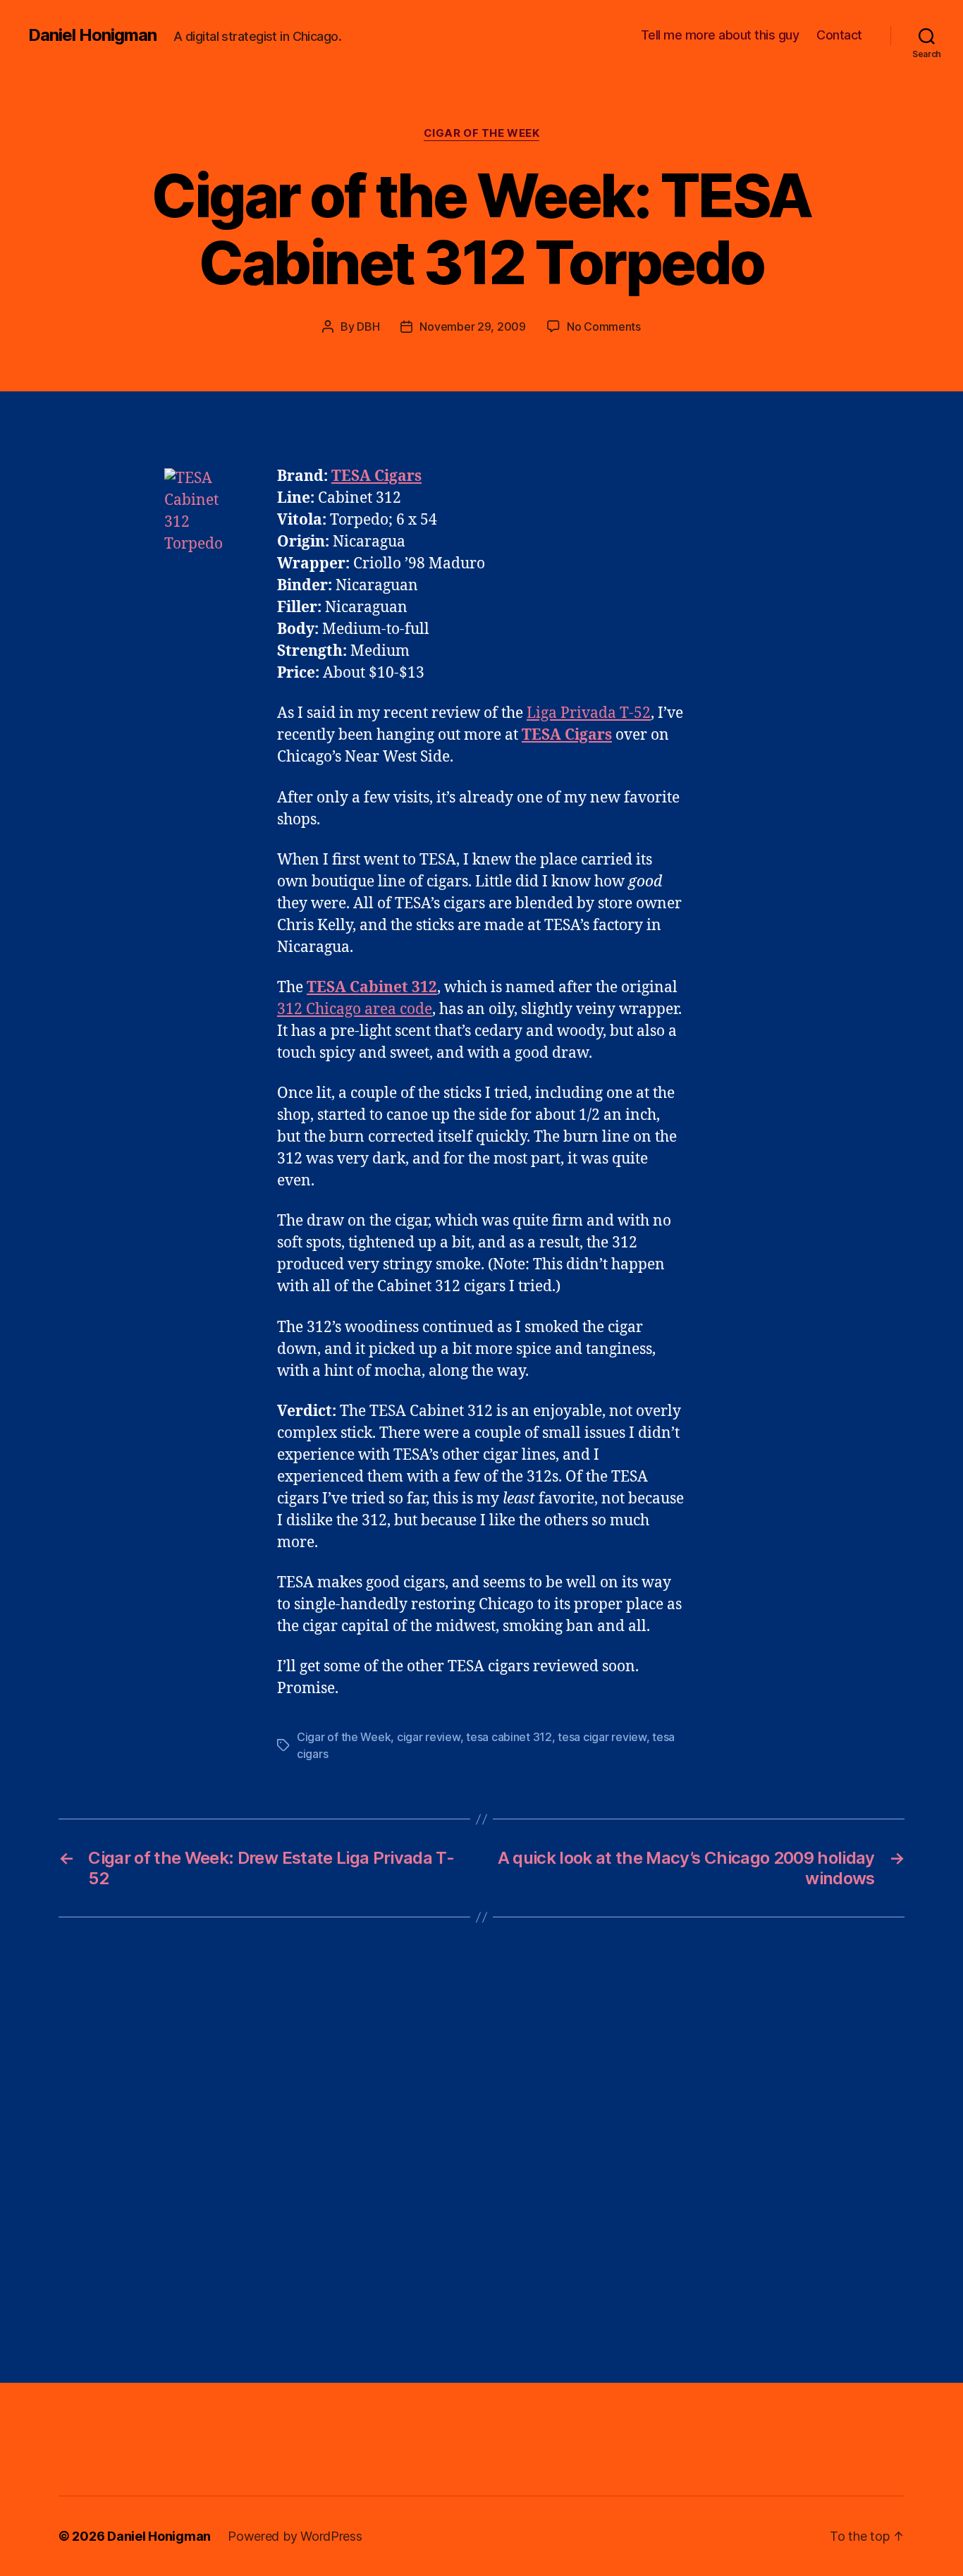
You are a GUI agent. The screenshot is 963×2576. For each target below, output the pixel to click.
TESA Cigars (567, 735)
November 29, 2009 (472, 326)
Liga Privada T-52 (589, 713)
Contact (839, 35)
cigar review (429, 1737)
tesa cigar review (602, 1737)
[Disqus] (481, 2150)
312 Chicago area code (355, 1009)
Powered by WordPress (295, 2536)
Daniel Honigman (92, 35)
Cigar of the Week (481, 133)
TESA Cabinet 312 (372, 988)
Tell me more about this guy (720, 35)
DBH (368, 326)
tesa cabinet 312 (509, 1737)
